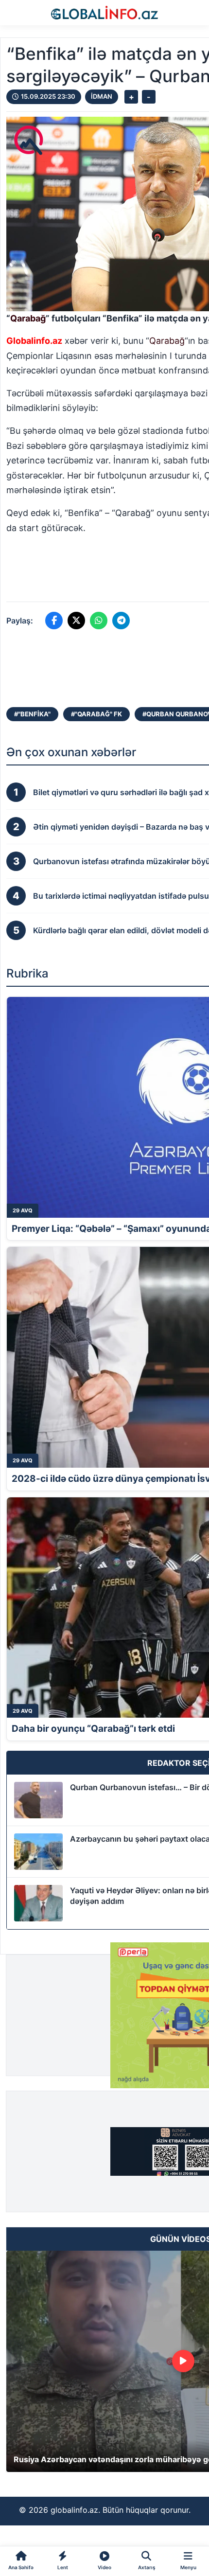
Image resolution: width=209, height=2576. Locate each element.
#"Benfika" (32, 714)
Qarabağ (28, 318)
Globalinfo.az (34, 341)
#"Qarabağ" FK (96, 714)
